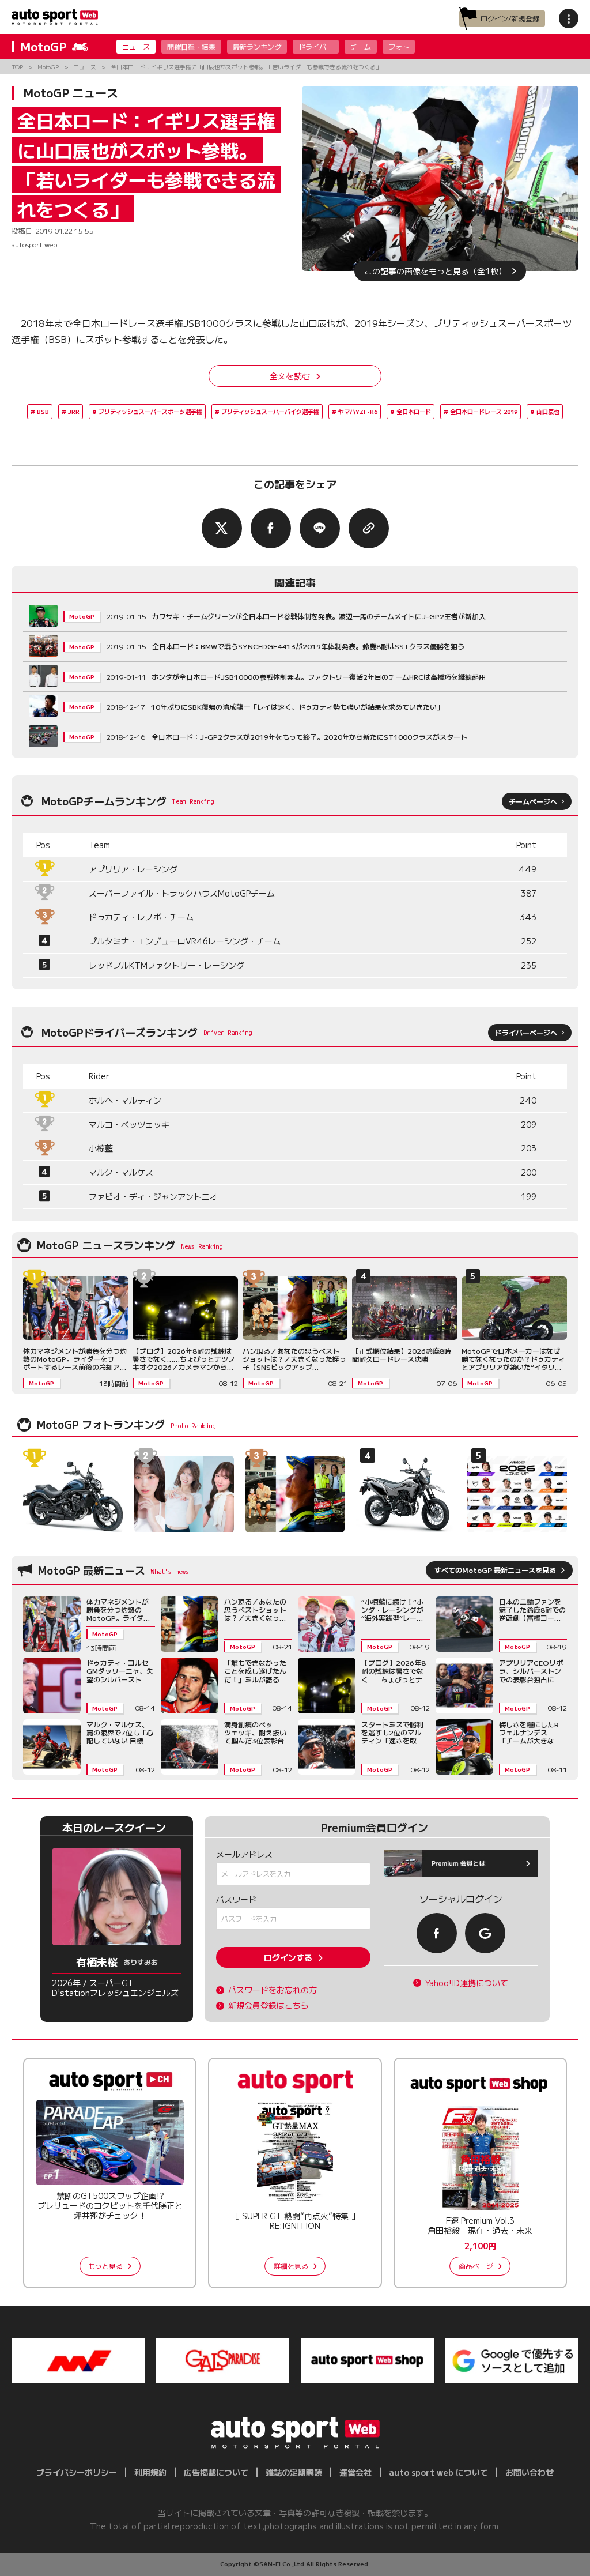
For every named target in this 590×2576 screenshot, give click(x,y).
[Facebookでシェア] (271, 528)
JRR (74, 411)
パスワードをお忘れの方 (273, 1990)
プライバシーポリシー (77, 2472)
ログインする (288, 1957)
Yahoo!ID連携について (467, 1983)
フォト (399, 46)
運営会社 (355, 2472)
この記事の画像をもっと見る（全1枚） (435, 271)
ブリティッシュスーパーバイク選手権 (270, 411)
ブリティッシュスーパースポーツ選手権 (150, 411)
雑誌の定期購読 (294, 2472)
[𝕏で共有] (222, 528)
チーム (361, 46)
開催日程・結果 (191, 46)
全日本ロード (414, 411)
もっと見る (105, 2266)
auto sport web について (438, 2472)
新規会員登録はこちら (268, 2006)
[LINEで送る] (320, 528)
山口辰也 (548, 411)
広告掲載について (216, 2472)
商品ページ (476, 2266)
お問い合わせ (530, 2472)
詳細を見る (291, 2266)
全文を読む (290, 376)
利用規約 (150, 2472)
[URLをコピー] (369, 528)
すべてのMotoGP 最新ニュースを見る (495, 1570)
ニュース (136, 46)
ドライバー (316, 46)
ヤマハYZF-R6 (358, 411)
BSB (43, 411)
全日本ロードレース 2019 (484, 411)
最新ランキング (257, 46)
